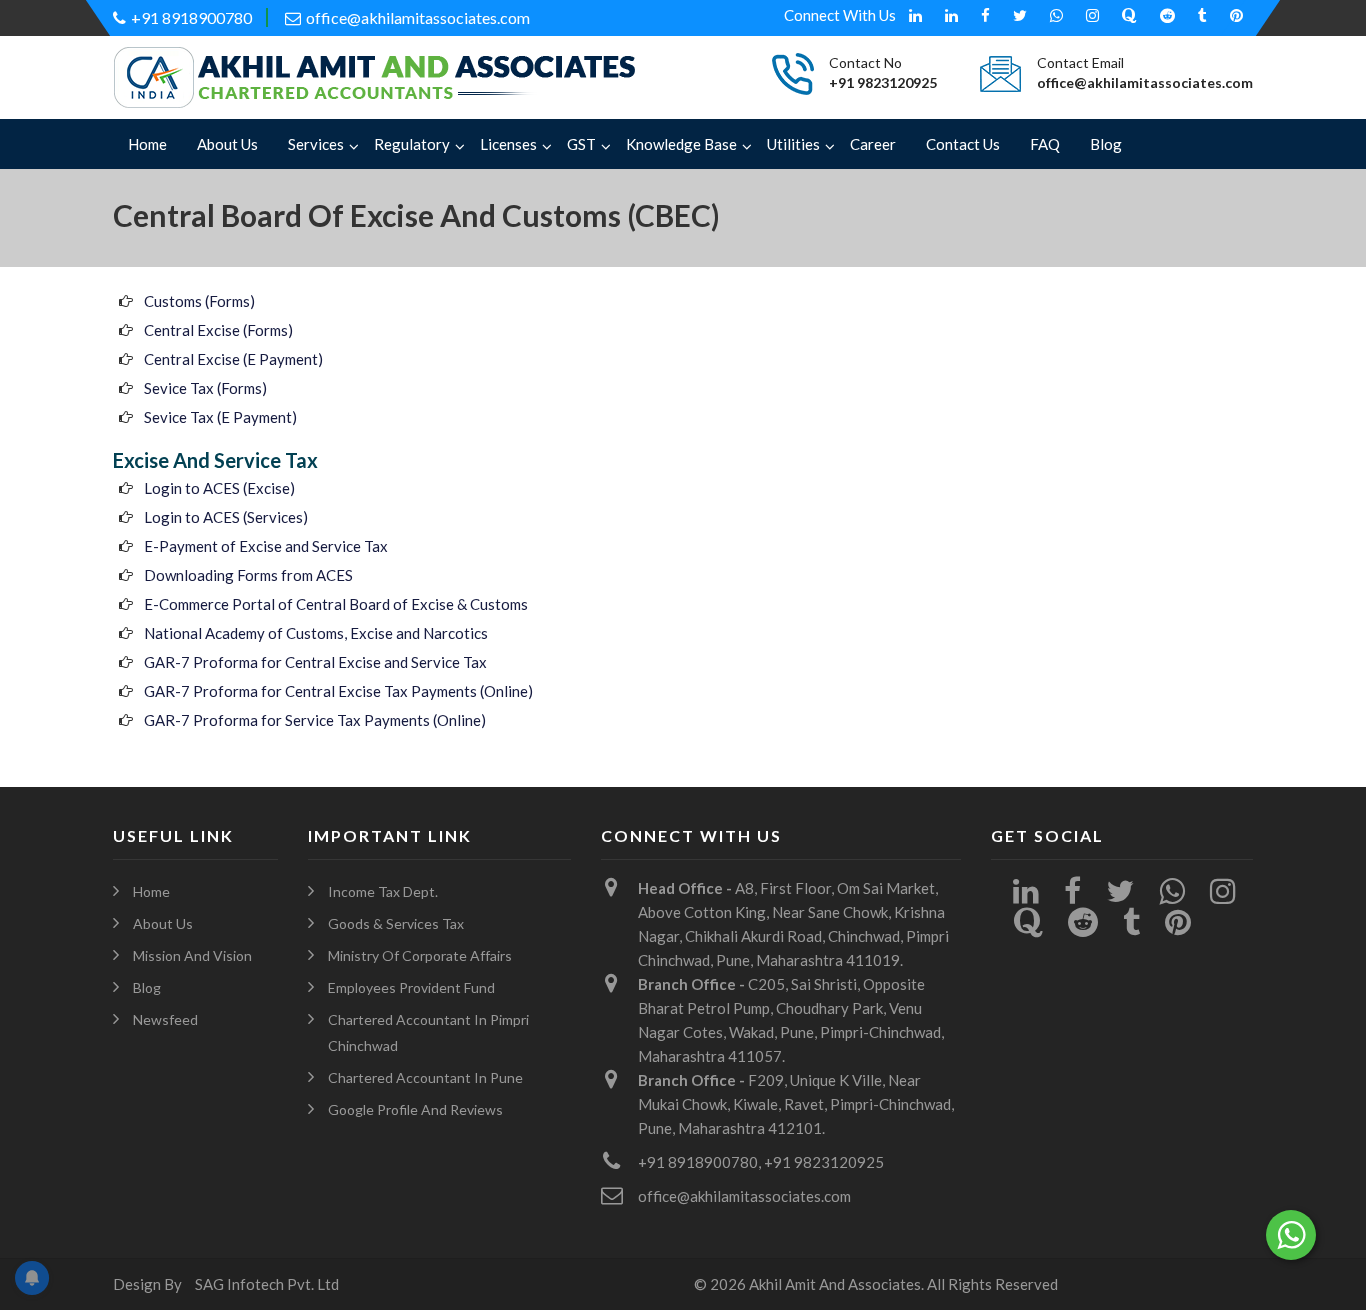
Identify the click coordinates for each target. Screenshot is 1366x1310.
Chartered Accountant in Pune (425, 1077)
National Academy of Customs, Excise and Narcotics (316, 633)
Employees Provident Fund (411, 987)
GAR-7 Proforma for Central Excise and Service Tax (315, 662)
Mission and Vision (192, 955)
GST (581, 144)
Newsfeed (165, 1019)
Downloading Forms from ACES (248, 575)
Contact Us (963, 144)
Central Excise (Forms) (218, 330)
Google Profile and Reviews (415, 1109)
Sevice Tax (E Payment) (220, 417)
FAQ (1045, 144)
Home (147, 144)
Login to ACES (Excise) (219, 488)
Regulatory (412, 144)
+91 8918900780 (191, 17)
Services (316, 144)
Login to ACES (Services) (226, 517)
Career (873, 144)
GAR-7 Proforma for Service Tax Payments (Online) (315, 720)
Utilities (793, 144)
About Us (227, 144)
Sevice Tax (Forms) (205, 388)
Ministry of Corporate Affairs (420, 955)
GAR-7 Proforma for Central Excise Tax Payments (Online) (338, 691)
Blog (1106, 144)
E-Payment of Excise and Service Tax (266, 546)
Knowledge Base (681, 144)
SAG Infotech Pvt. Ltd (267, 1284)
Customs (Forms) (199, 301)
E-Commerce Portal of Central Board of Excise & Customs (336, 604)
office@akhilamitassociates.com (418, 17)
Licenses (508, 144)
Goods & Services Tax (396, 923)
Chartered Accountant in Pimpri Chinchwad (428, 1032)
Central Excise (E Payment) (233, 359)
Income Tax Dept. (383, 891)
